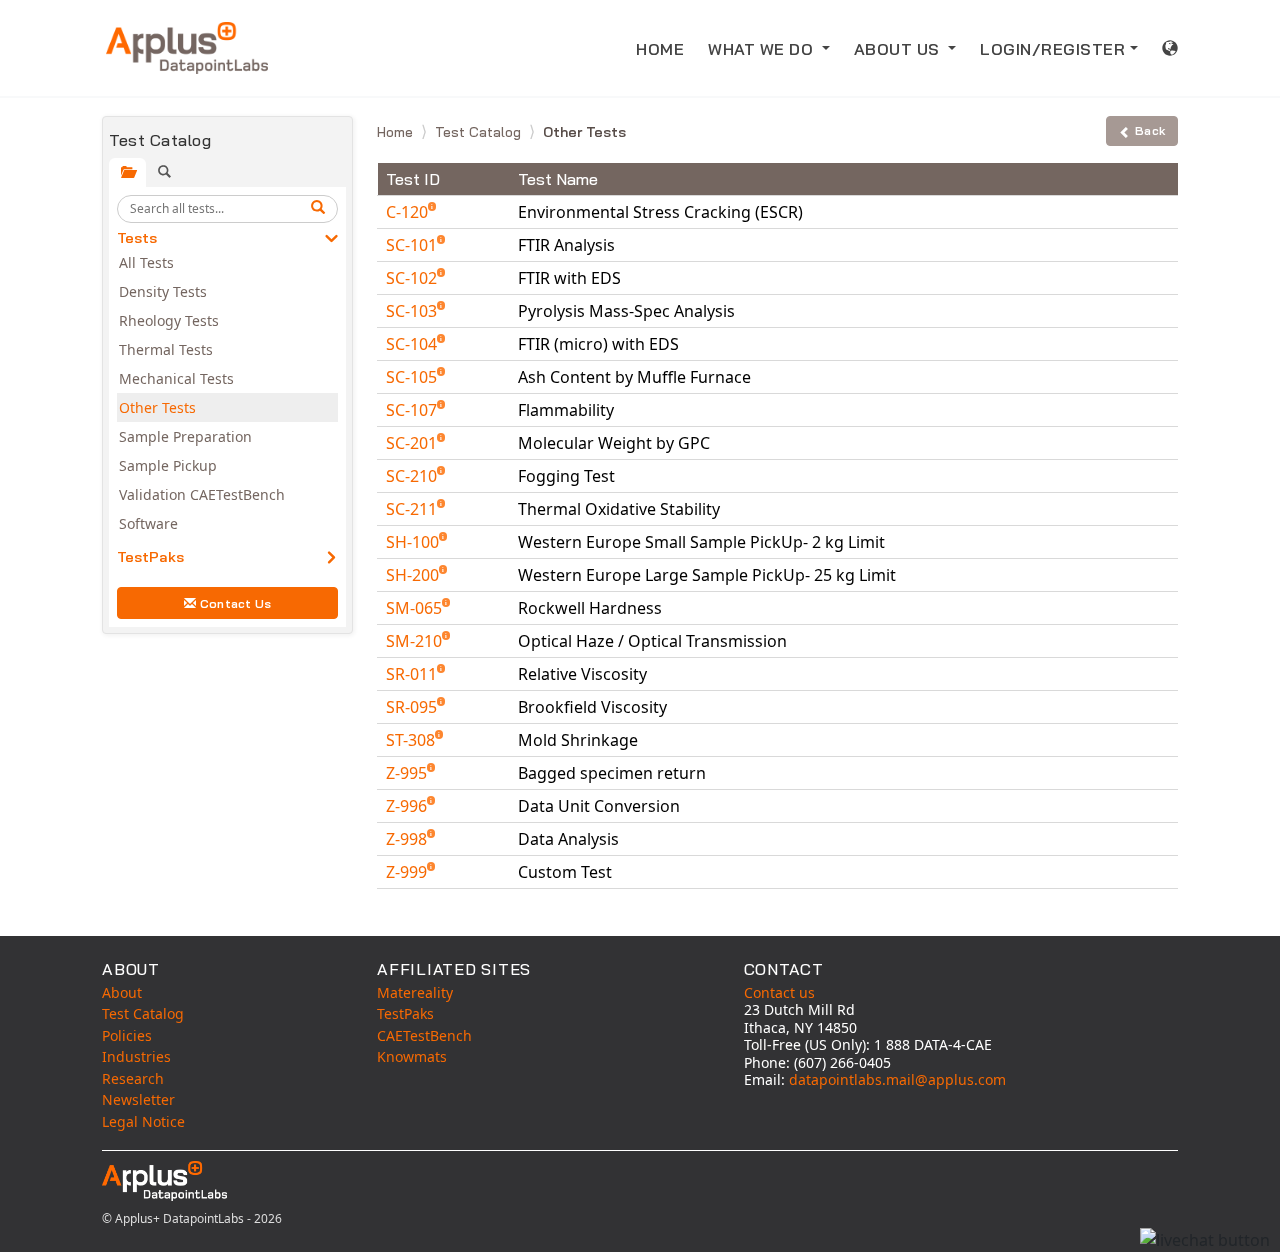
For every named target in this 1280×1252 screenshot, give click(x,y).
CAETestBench (424, 1035)
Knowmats (412, 1056)
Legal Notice (143, 1121)
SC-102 (413, 278)
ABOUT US (899, 49)
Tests (137, 238)
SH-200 (414, 575)
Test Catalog (480, 132)
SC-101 (413, 245)
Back (1150, 130)
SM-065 (416, 608)
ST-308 (412, 740)
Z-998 (408, 839)
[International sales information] (1170, 48)
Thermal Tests (166, 349)
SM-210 (416, 641)
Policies (127, 1035)
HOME (660, 49)
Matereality (415, 992)
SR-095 (413, 707)
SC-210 (413, 476)
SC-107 (413, 410)
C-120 (409, 212)
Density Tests (163, 291)
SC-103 (413, 311)
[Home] (187, 48)
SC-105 (413, 377)
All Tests (146, 262)
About (122, 992)
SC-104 (413, 344)
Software (148, 523)
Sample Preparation (185, 436)
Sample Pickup (168, 465)
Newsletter (138, 1099)
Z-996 (408, 806)
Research (133, 1078)
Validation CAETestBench (202, 494)
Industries (136, 1056)
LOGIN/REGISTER (1052, 49)
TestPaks (150, 557)
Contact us (779, 992)
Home (397, 132)
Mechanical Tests (176, 378)
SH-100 (414, 542)
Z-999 (408, 872)
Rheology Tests (169, 320)
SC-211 (413, 509)
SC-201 (413, 443)
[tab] (127, 172)
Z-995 (408, 773)
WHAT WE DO (763, 49)
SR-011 (413, 674)
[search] (321, 209)
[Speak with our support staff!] (1205, 1240)
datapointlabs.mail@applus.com (897, 1079)
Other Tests (157, 407)
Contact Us (236, 603)
